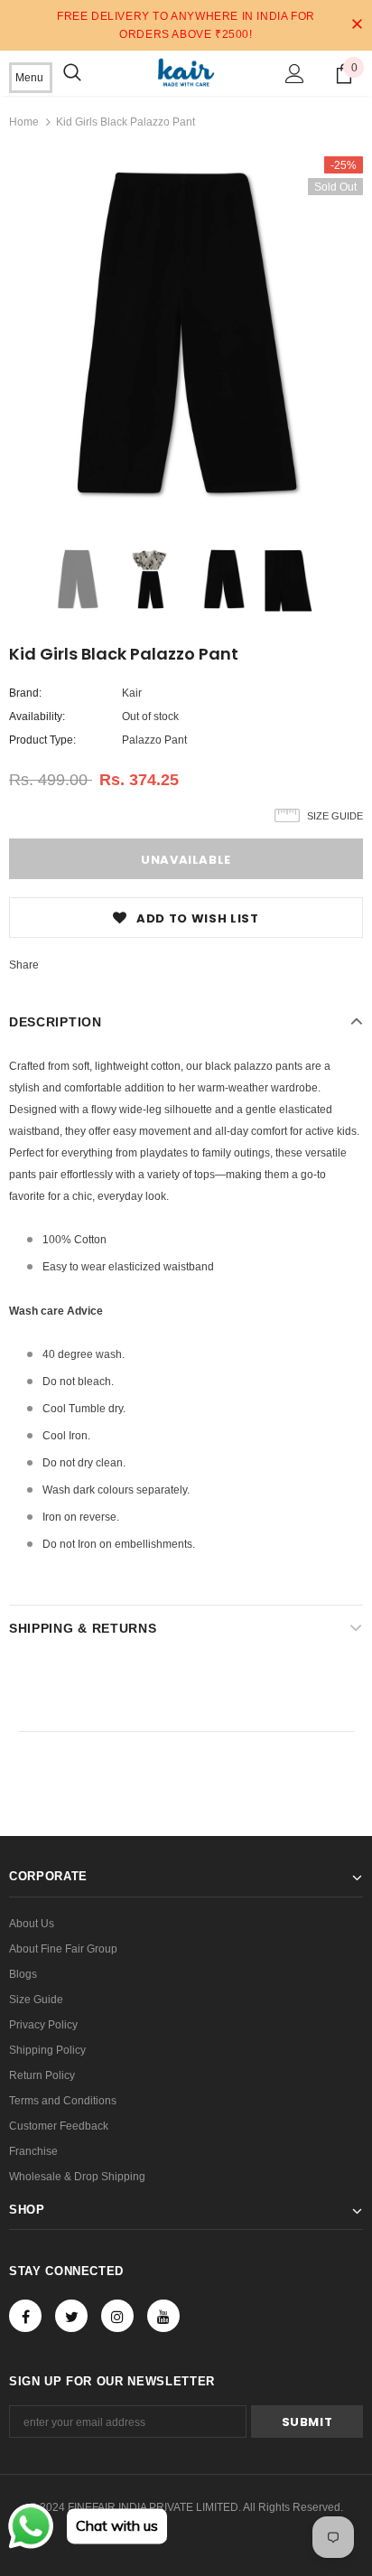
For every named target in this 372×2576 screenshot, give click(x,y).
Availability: (37, 717)
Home (24, 122)
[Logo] (186, 72)
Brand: (25, 693)
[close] (357, 25)
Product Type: (42, 740)
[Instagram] (117, 2316)
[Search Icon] (72, 73)
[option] (186, 333)
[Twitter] (71, 2316)
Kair (132, 693)
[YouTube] (163, 2316)
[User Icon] (295, 74)
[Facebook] (25, 2316)
